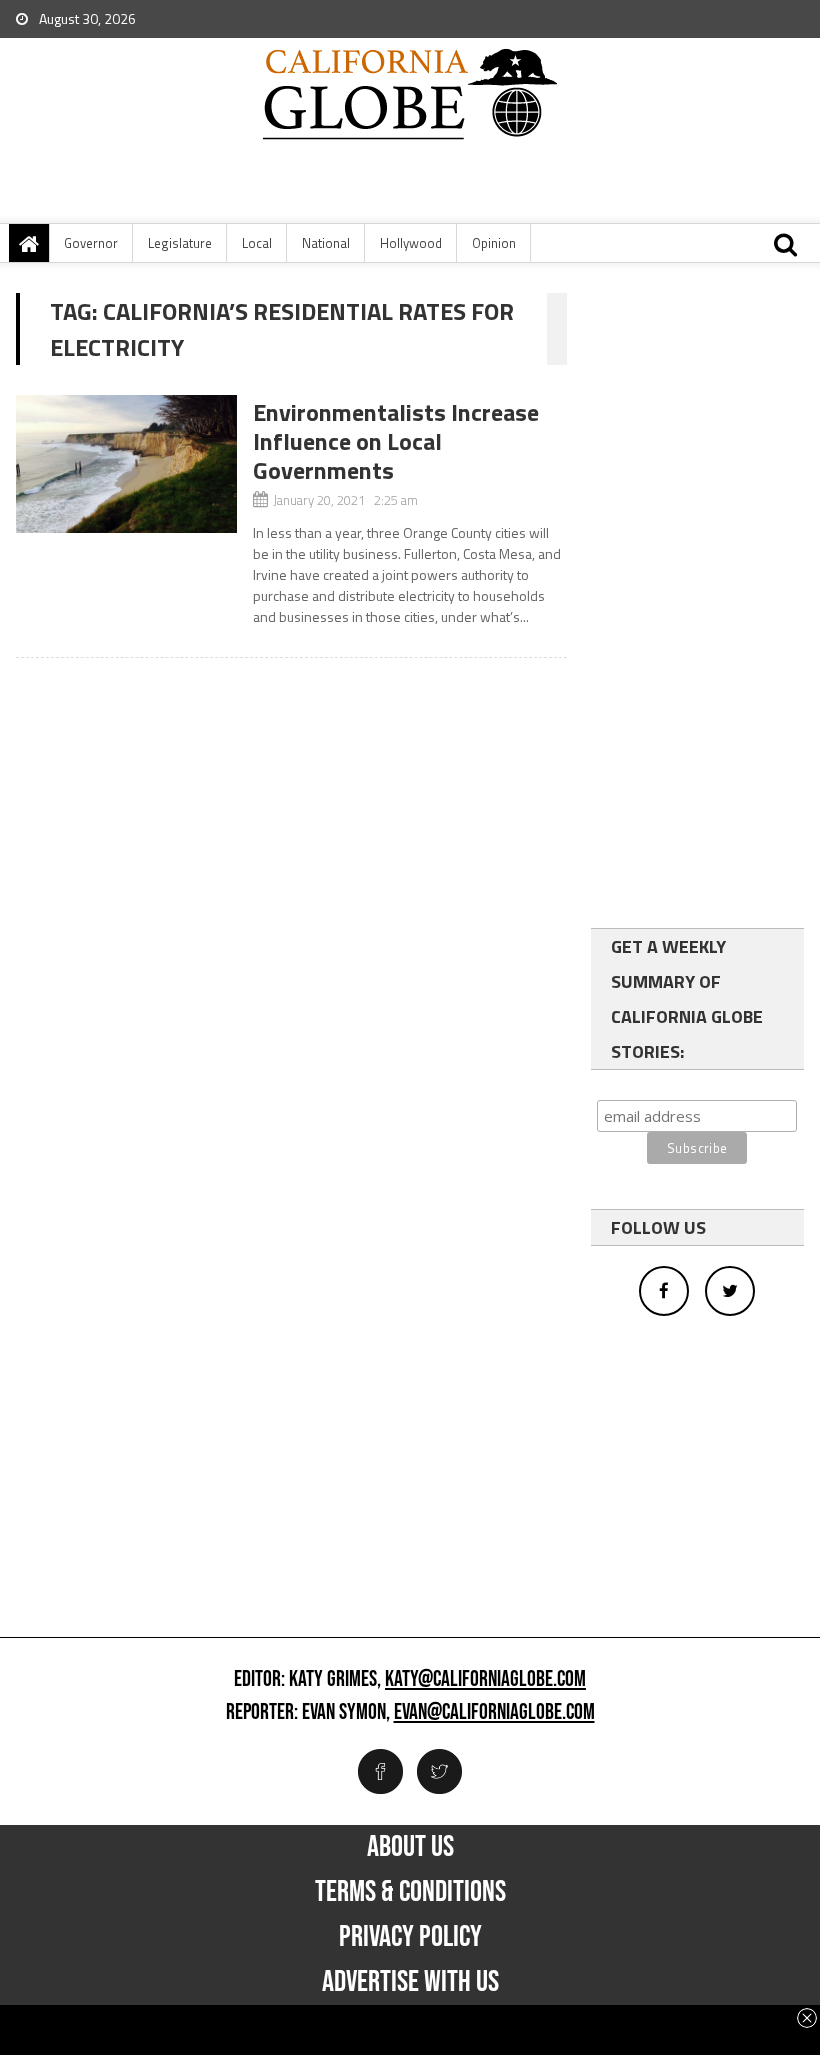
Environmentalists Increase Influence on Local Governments (396, 441)
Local (257, 243)
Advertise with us (410, 1982)
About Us (410, 1847)
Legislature (180, 243)
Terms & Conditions (410, 1892)
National (326, 243)
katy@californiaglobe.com (485, 1680)
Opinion (494, 243)
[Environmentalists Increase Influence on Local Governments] (126, 464)
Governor (91, 243)
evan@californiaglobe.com (494, 1713)
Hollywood (411, 243)
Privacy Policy (410, 1937)
